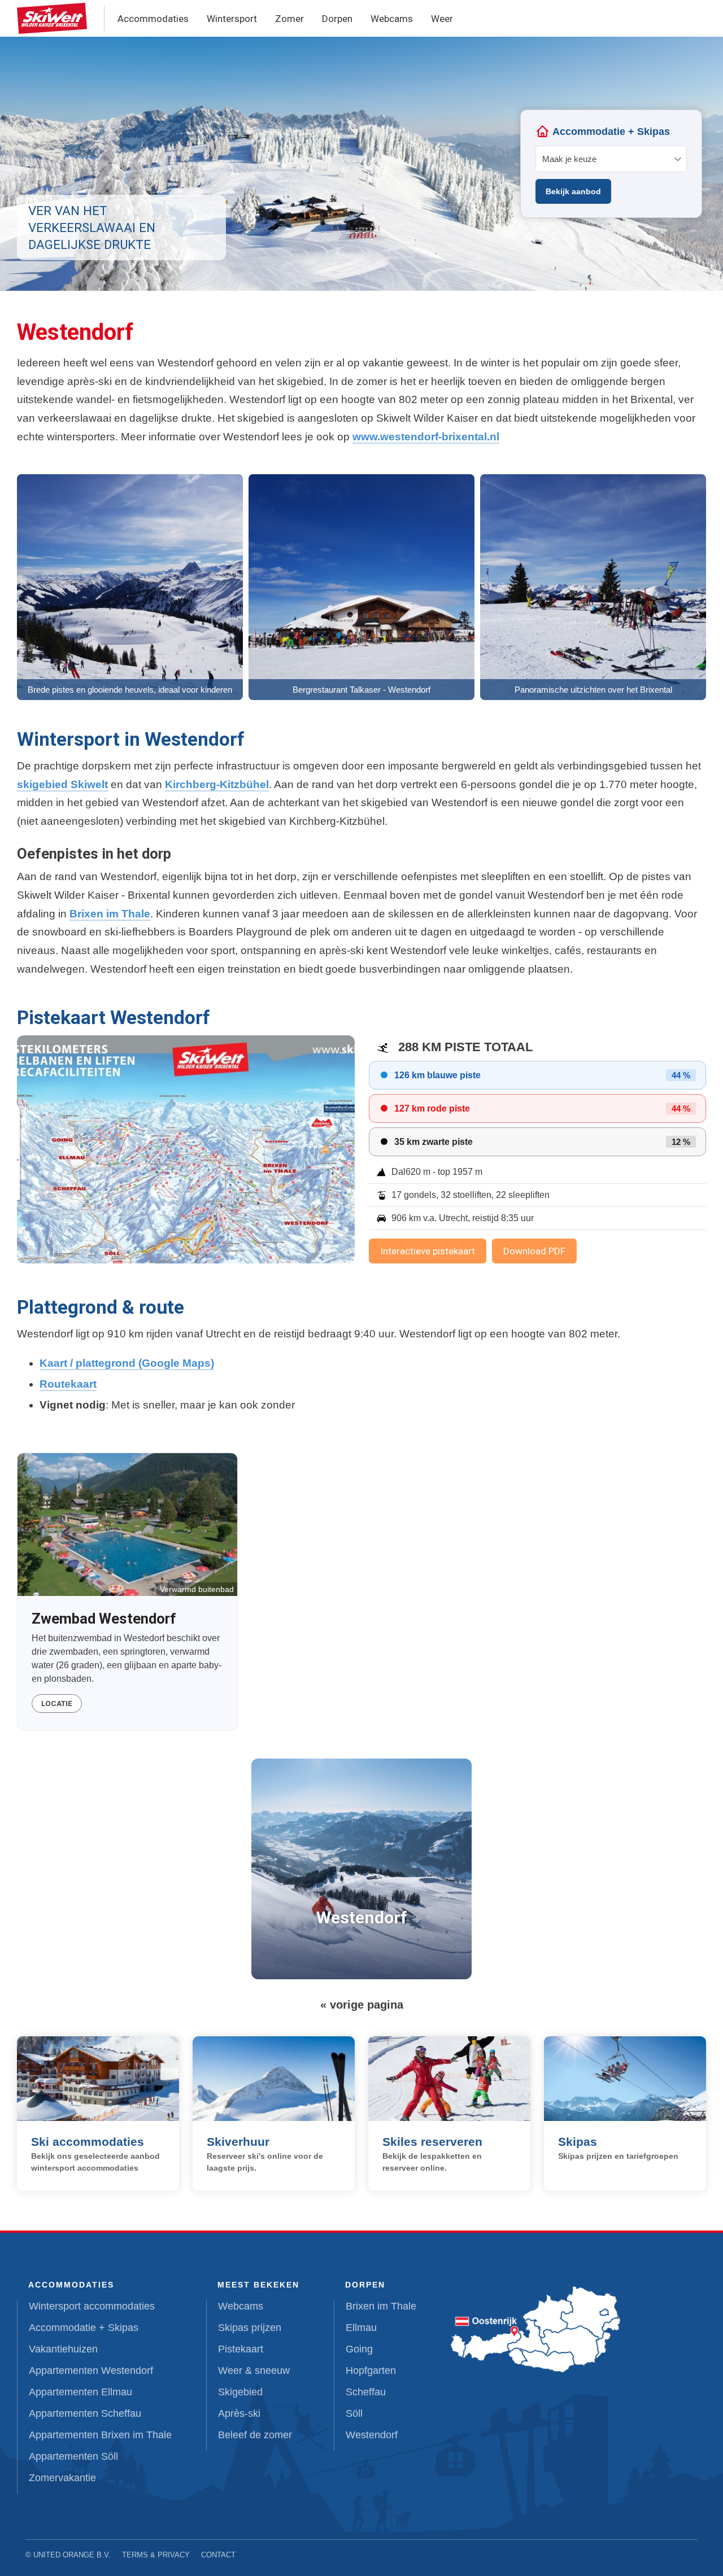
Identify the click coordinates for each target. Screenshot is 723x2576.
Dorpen (337, 19)
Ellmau (361, 2328)
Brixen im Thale (110, 914)
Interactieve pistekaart (428, 1251)
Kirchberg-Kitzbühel (217, 784)
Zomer (289, 19)
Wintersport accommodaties (92, 2306)
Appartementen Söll (73, 2456)
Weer (442, 19)
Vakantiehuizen (63, 2349)
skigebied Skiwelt (62, 784)
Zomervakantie (62, 2478)
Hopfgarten (371, 2371)
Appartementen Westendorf (91, 2371)
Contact (218, 2555)
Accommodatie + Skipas (84, 2328)
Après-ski (239, 2413)
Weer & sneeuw (254, 2371)
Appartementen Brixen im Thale (100, 2435)
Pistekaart (241, 2349)
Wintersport (232, 19)
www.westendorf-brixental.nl (426, 437)
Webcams (392, 19)
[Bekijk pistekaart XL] (186, 1149)
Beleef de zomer (255, 2435)
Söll (354, 2413)
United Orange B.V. (72, 2555)
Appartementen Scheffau (85, 2413)
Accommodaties (153, 19)
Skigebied (240, 2392)
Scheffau (366, 2392)
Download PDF (534, 1251)
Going (359, 2349)
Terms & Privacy (156, 2555)
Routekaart (68, 1384)
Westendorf (372, 2435)
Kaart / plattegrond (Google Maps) (127, 1363)
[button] (130, 587)
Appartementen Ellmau (80, 2392)
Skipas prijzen (250, 2328)
